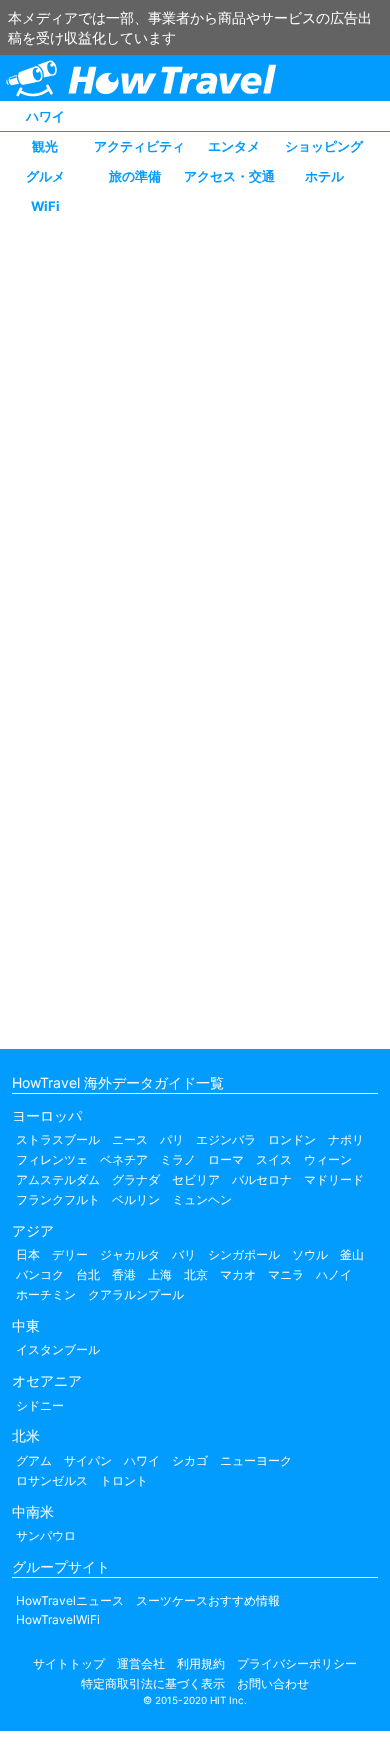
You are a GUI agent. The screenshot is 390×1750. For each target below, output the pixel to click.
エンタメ (234, 146)
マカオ (238, 1274)
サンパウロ (46, 1535)
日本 (28, 1254)
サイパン (88, 1460)
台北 (88, 1274)
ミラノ (178, 1159)
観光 (45, 146)
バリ (184, 1254)
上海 (160, 1274)
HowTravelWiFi (58, 1619)
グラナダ (136, 1179)
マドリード (334, 1179)
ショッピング (324, 146)
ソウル (310, 1254)
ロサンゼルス (52, 1480)
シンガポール (244, 1254)
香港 (124, 1274)
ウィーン (328, 1159)
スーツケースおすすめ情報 (208, 1600)
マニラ (286, 1274)
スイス (274, 1159)
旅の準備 (135, 176)
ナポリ (346, 1139)
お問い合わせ (273, 1683)
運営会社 (141, 1663)
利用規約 (201, 1663)
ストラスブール (58, 1139)
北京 (196, 1274)
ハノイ (334, 1274)
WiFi (45, 206)
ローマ (226, 1159)
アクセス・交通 (229, 176)
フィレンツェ (52, 1159)
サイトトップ (69, 1663)
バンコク (40, 1274)
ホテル (324, 176)
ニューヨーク (256, 1460)
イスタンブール (58, 1349)
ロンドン (292, 1139)
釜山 (352, 1254)
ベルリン (136, 1199)
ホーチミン (46, 1294)
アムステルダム (58, 1179)
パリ (172, 1139)
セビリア (196, 1179)
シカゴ (190, 1460)
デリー (70, 1254)
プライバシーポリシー (297, 1663)
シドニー (40, 1405)
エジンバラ (226, 1139)
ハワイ (45, 116)
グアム (34, 1460)
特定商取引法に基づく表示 (153, 1683)
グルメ (45, 176)
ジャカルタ (130, 1254)
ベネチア (124, 1159)
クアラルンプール (136, 1294)
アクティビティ (139, 146)
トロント (124, 1480)
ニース (130, 1139)
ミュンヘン (202, 1199)
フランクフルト (58, 1199)
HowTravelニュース (70, 1600)
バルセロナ (262, 1179)
